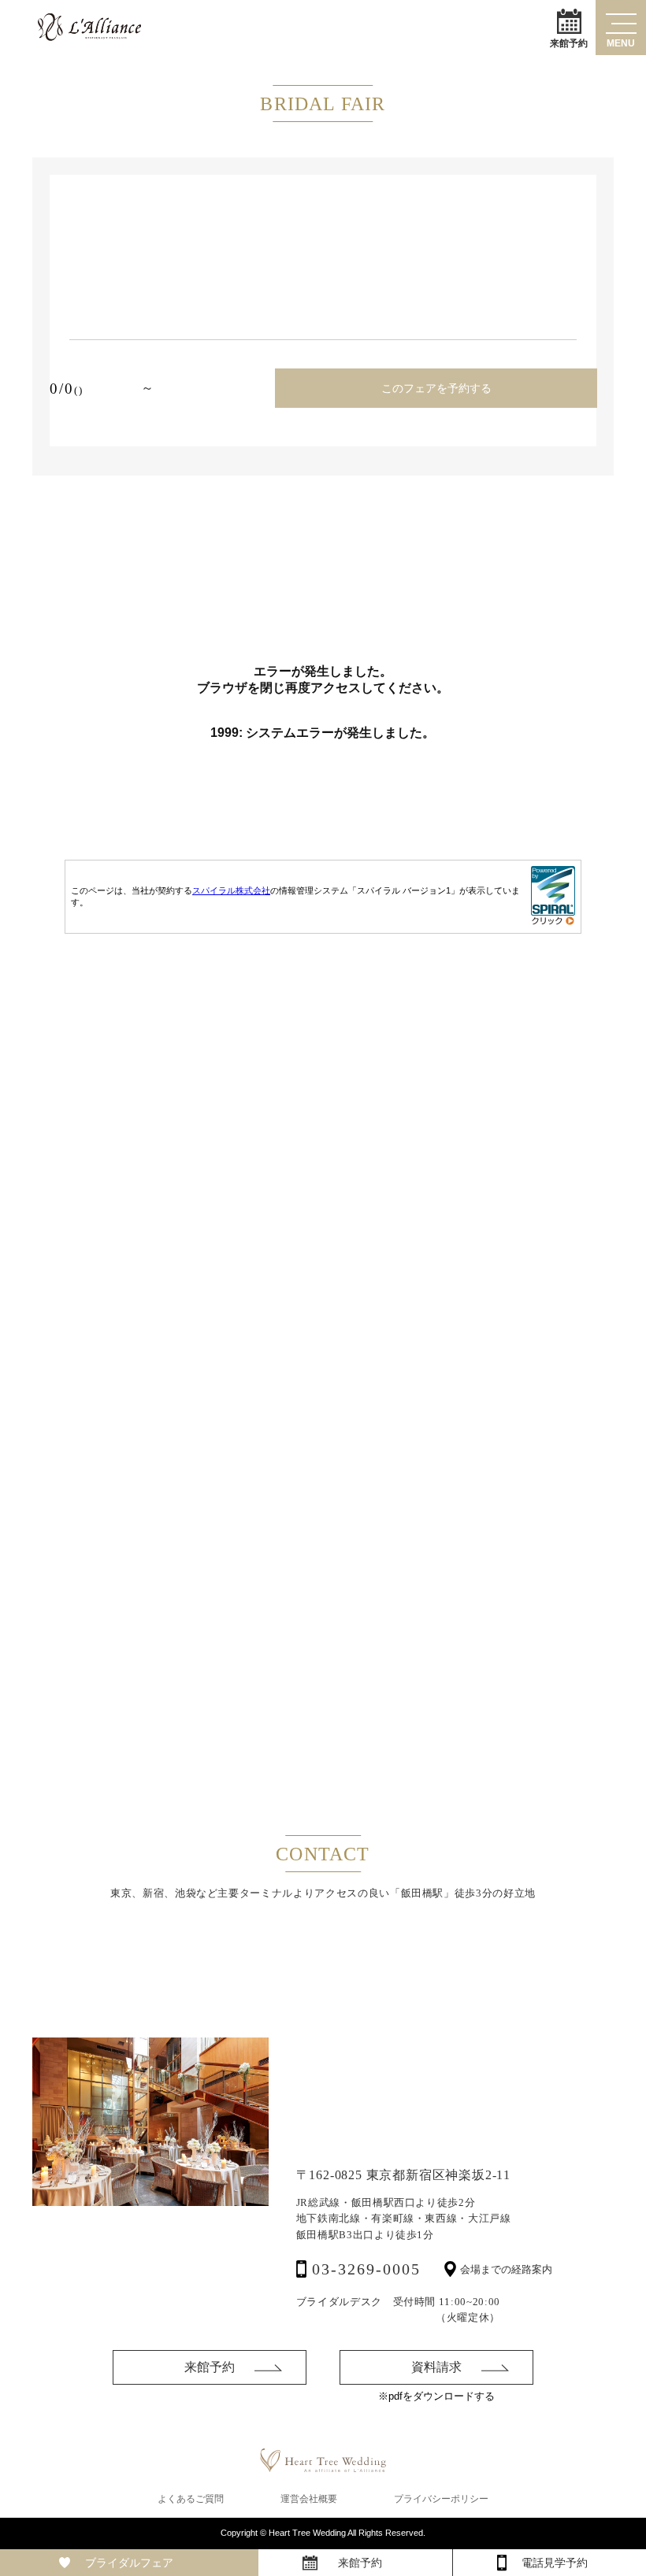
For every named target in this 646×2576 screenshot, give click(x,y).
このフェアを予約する (436, 388)
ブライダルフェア (129, 2563)
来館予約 (569, 43)
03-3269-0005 (366, 2269)
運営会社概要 (309, 2499)
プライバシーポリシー (441, 2499)
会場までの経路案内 (506, 2269)
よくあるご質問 (191, 2499)
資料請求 (436, 2367)
